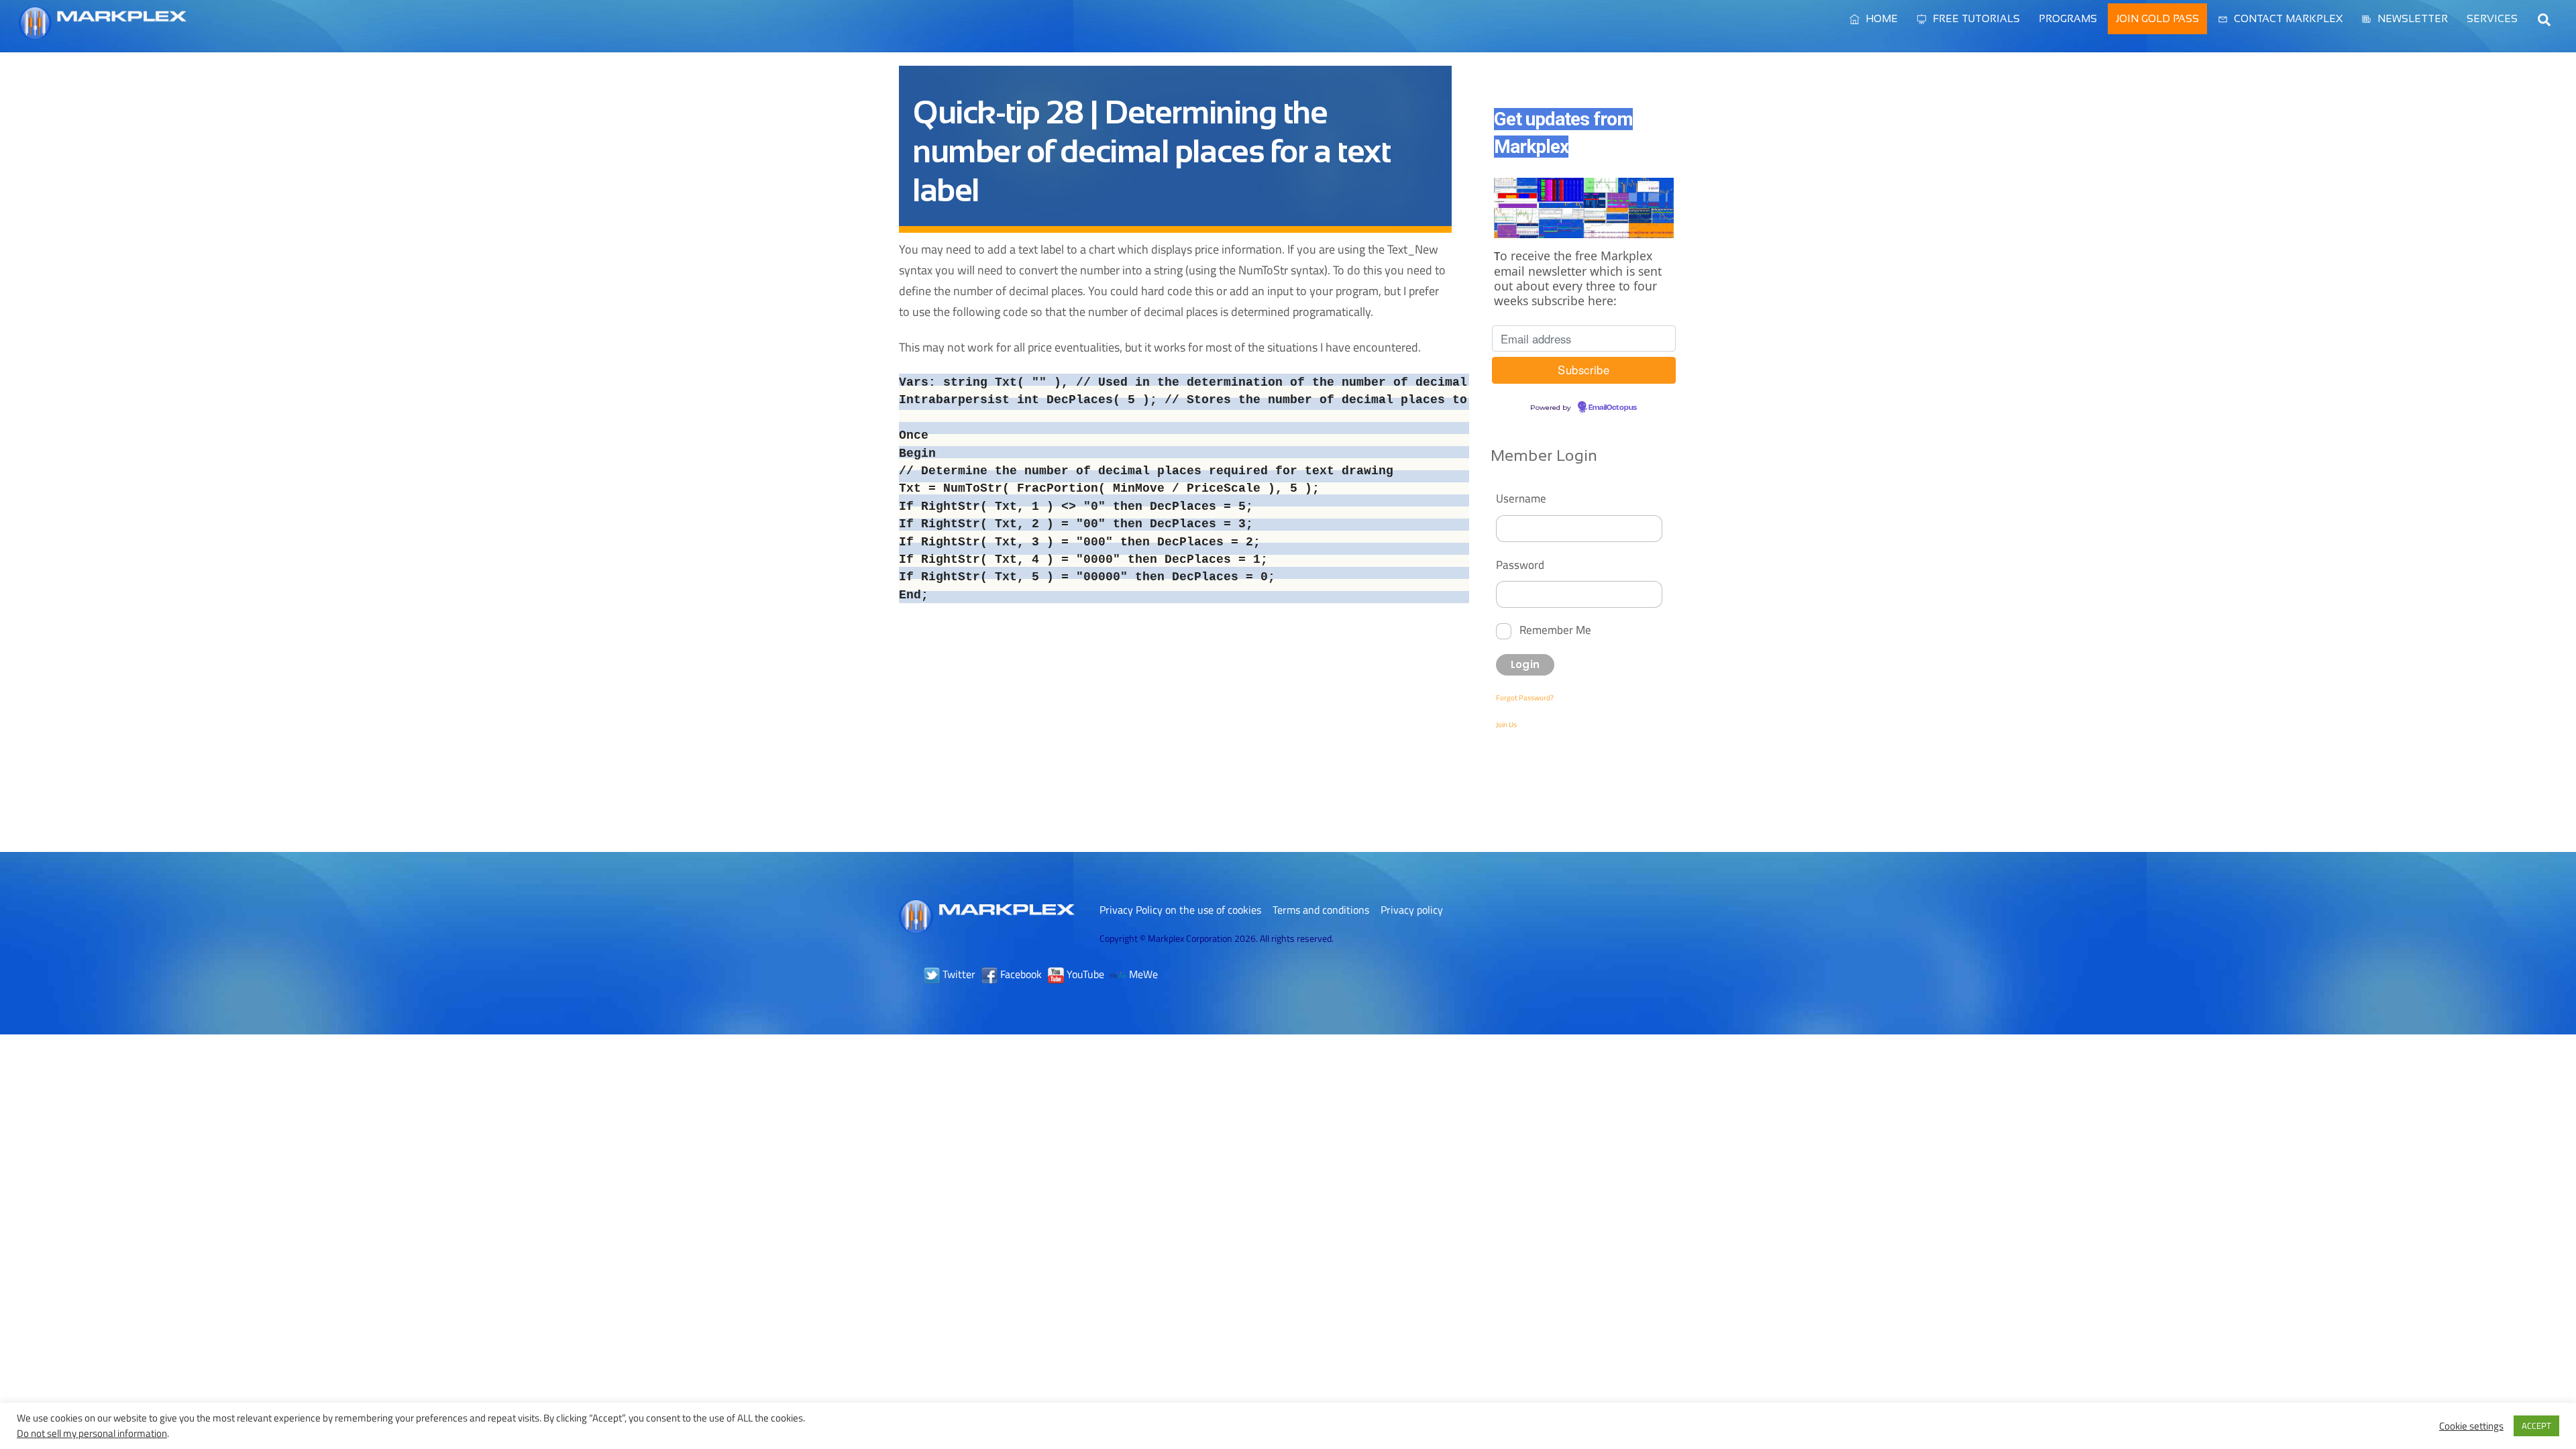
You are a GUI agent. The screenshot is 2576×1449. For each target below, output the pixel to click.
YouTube (1084, 974)
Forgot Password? (1525, 698)
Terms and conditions (1321, 910)
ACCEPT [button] (2536, 1426)
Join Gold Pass (2157, 18)
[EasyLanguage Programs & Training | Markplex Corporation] (103, 33)
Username (1521, 498)
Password (1520, 565)
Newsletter (2411, 18)
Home (1880, 18)
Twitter (958, 974)
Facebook (1020, 974)
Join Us (1506, 724)
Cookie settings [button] (2471, 1426)
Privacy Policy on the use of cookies (1180, 910)
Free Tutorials (1975, 18)
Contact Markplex (2287, 18)
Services (2492, 18)
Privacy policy (1412, 910)
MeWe (1142, 974)
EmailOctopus (1613, 408)
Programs (2068, 18)
